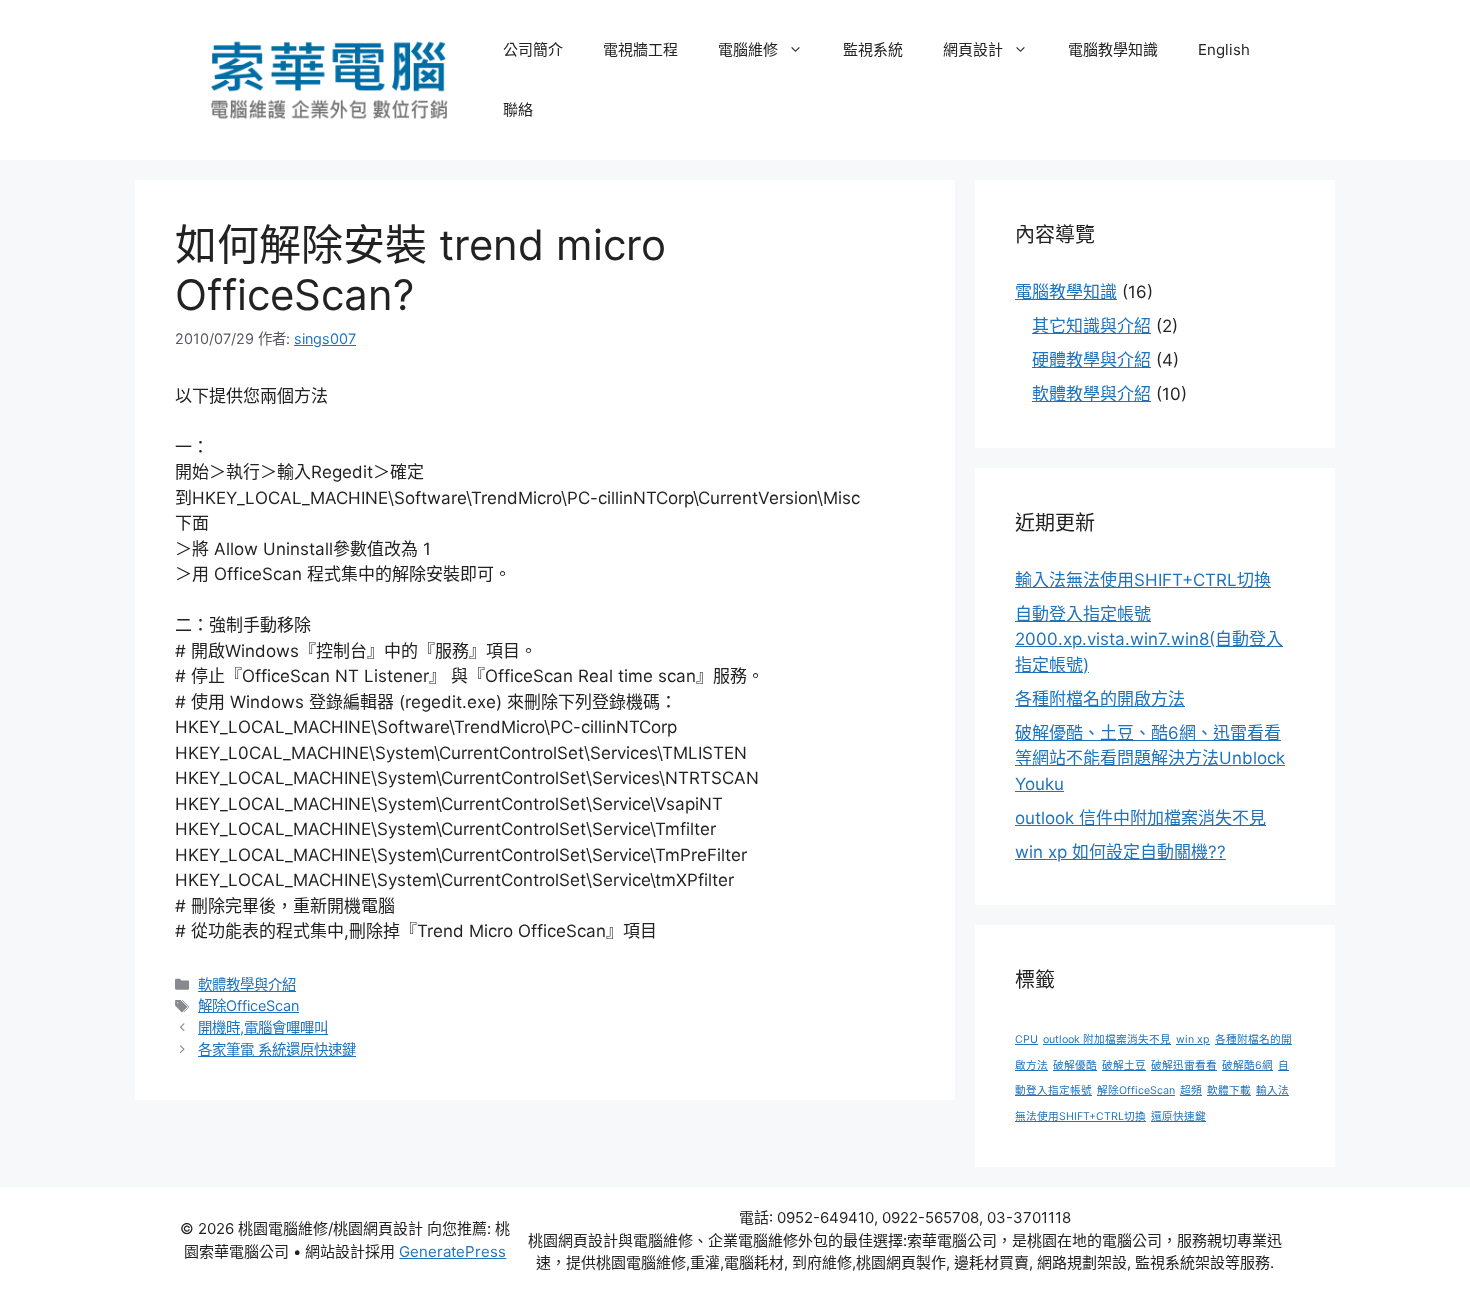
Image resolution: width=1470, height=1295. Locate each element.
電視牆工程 (640, 49)
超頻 (1191, 1090)
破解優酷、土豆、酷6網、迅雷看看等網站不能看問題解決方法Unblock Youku (1150, 758)
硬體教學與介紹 (1091, 360)
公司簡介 (533, 49)
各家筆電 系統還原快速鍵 (277, 1049)
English (1224, 49)
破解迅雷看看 (1184, 1065)
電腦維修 (748, 49)
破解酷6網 (1247, 1065)
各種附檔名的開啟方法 (1100, 699)
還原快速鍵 (1178, 1116)
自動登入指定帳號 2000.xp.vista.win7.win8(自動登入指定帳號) (1149, 639)
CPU (1026, 1039)
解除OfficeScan (248, 1005)
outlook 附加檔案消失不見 (1107, 1039)
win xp (1193, 1039)
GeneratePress (452, 1251)
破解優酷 (1075, 1065)
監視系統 (873, 49)
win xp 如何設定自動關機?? (1120, 852)
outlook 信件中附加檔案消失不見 (1140, 818)
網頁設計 (973, 49)
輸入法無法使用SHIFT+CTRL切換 (1143, 580)
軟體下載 (1229, 1090)
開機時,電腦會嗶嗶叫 (263, 1027)
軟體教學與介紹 (247, 984)
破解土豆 (1124, 1065)
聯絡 (518, 109)
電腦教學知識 (1113, 49)
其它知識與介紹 (1091, 326)
